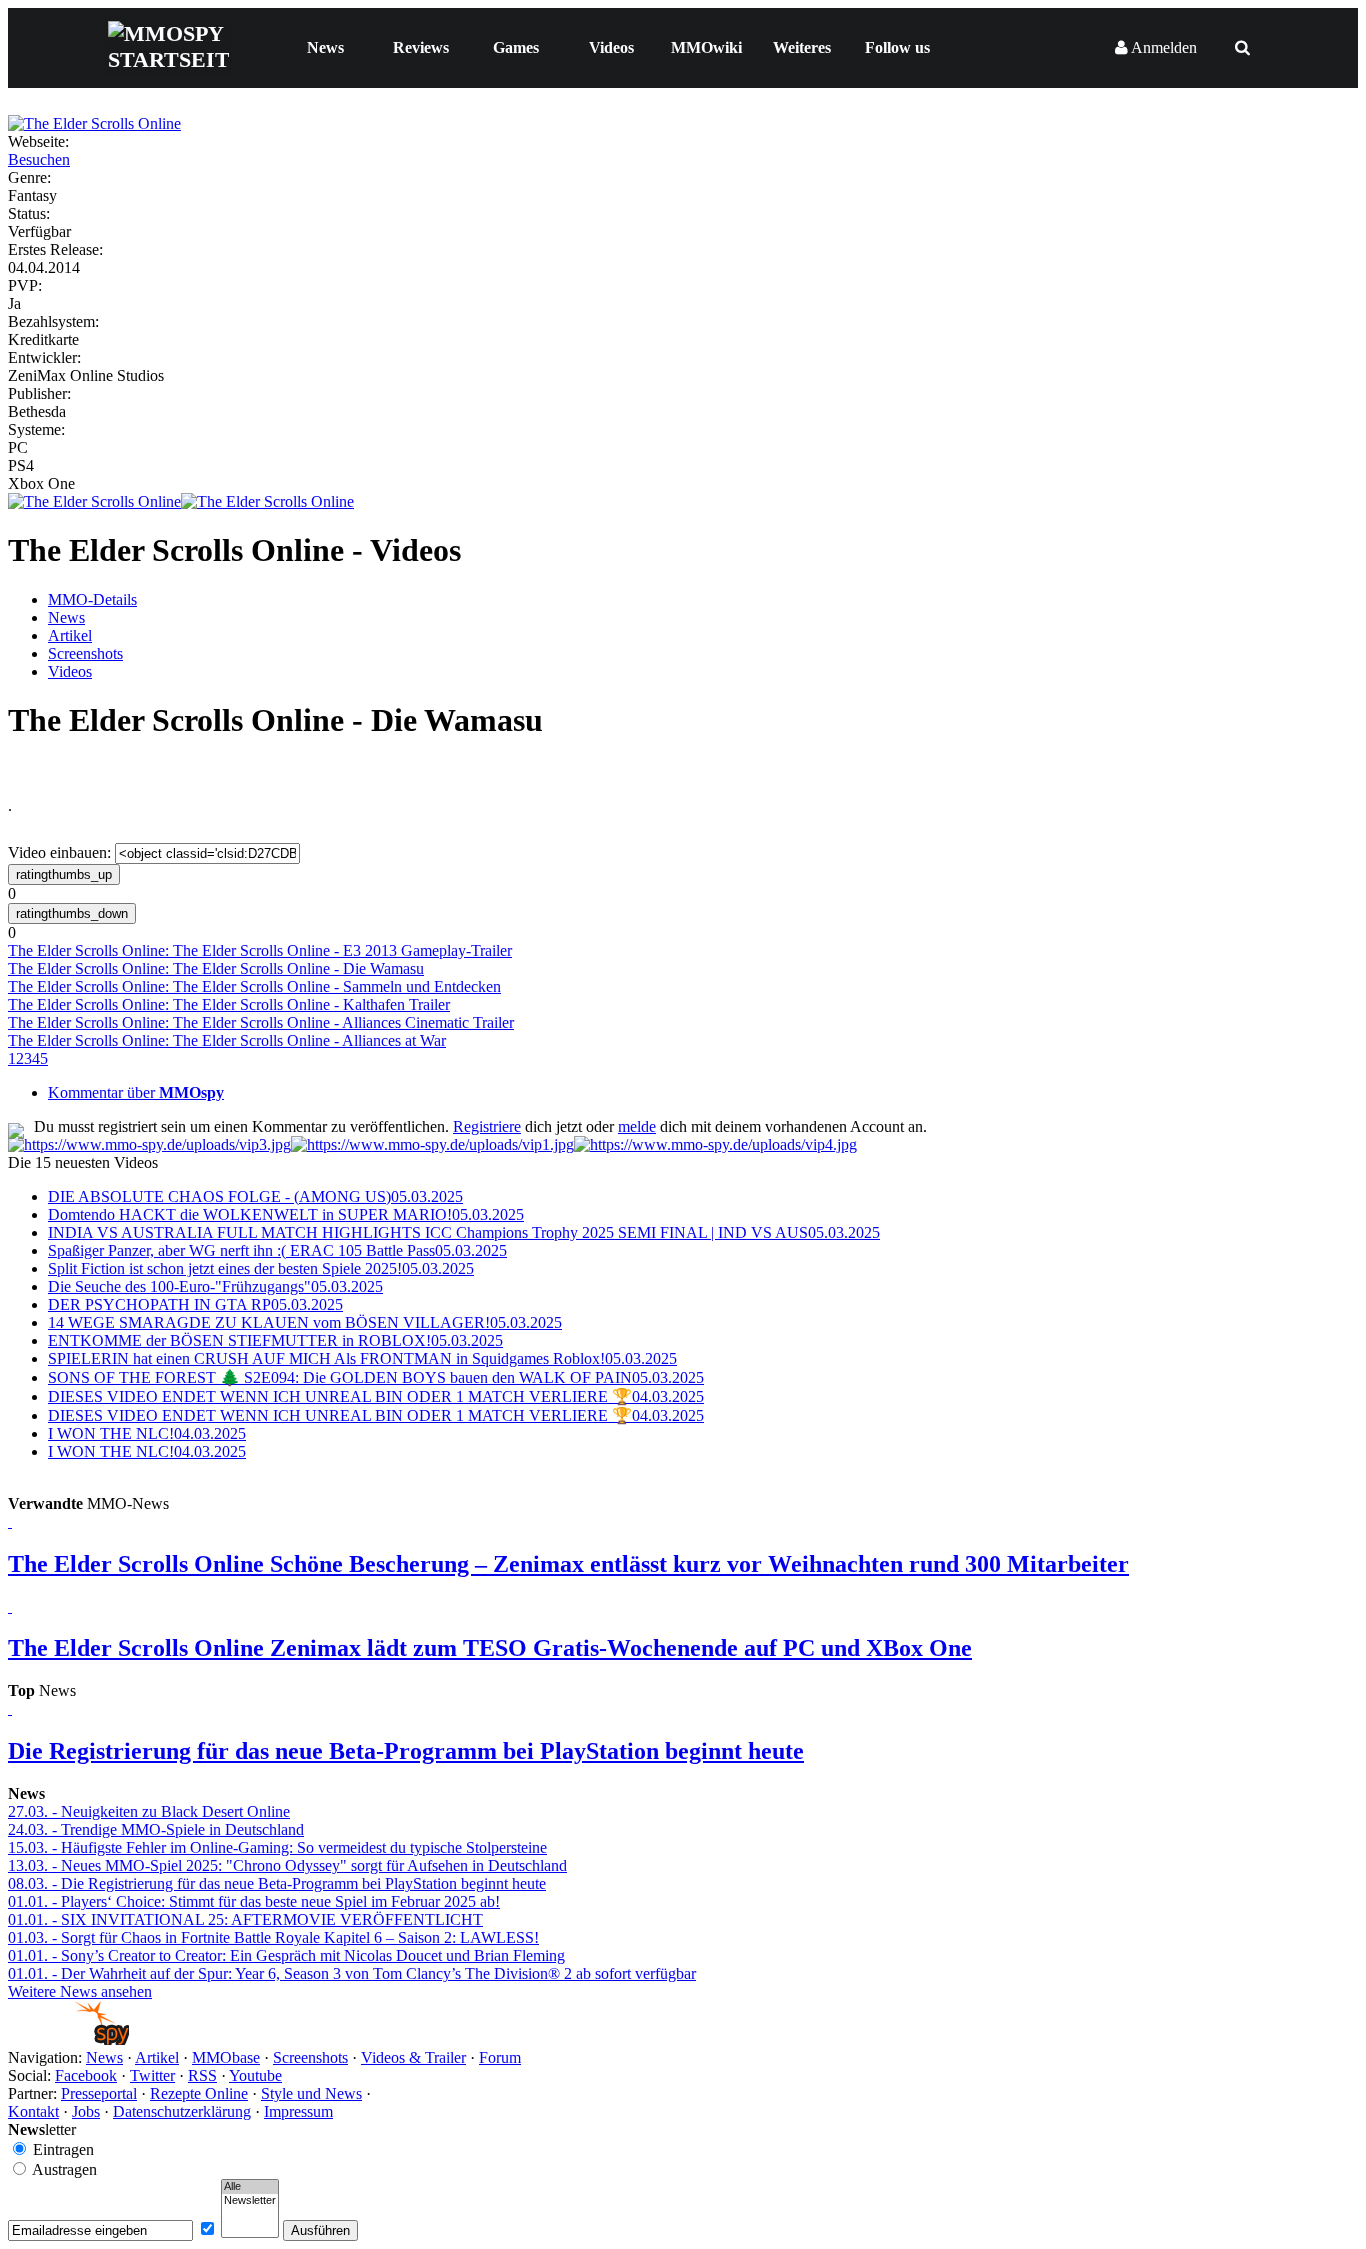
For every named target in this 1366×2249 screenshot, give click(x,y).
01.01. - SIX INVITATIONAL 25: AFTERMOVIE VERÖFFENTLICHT (245, 1919)
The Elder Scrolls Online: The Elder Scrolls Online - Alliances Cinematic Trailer (261, 1022)
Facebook (86, 2075)
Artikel (70, 635)
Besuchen (39, 159)
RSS (202, 2075)
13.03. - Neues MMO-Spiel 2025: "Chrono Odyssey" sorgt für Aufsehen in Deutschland (287, 1865)
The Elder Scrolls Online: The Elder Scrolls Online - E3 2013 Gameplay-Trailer (260, 950)
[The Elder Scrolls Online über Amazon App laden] (94, 501)
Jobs (86, 2111)
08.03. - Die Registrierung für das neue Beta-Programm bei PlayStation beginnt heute (277, 1883)
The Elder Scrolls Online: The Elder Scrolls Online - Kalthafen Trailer (229, 1004)
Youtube (255, 2075)
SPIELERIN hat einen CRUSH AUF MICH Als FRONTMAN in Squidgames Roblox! (362, 1358)
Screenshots (85, 653)
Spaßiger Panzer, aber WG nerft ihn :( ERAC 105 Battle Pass (277, 1250)
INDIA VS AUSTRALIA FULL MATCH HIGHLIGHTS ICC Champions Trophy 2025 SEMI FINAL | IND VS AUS (464, 1232)
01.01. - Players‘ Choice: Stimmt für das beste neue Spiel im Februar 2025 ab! (254, 1901)
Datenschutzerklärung (182, 2111)
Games (516, 47)
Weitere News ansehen (80, 1991)
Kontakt (33, 2111)
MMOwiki (706, 47)
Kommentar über (136, 1092)
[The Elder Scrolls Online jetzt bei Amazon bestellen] (267, 501)
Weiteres (802, 47)
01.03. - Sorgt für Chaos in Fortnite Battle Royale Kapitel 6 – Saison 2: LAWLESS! (273, 1937)
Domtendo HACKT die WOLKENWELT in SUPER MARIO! (286, 1214)
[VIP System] (432, 1144)
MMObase (226, 2057)
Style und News (311, 2093)
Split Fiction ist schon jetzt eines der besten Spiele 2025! (261, 1268)
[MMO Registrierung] (715, 1144)
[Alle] (250, 2187)
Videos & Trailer (413, 2057)
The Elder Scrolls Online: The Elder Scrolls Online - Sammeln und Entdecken (254, 986)
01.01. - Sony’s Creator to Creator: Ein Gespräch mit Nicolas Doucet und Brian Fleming (286, 1955)
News (325, 47)
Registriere (487, 1126)
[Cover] (94, 123)
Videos (611, 47)
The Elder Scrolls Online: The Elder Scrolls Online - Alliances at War (227, 1040)
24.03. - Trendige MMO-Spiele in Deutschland (156, 1829)
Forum (500, 2057)
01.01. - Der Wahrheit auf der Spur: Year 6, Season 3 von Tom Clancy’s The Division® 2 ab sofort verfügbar (352, 1973)
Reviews (421, 47)
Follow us (897, 47)
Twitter (152, 2075)
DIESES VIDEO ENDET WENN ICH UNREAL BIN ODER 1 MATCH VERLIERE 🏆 (376, 1396)
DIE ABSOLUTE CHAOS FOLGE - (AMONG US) (255, 1196)
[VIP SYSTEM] (149, 1144)
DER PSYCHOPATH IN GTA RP (195, 1304)
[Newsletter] (250, 2201)
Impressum (298, 2111)
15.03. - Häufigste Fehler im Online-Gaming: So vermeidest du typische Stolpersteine (277, 1847)
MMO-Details (92, 599)
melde (637, 1126)
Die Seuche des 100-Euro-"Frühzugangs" (215, 1286)
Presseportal (99, 2093)
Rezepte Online (199, 2093)
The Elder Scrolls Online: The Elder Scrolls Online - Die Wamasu (216, 968)
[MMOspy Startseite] (68, 2039)
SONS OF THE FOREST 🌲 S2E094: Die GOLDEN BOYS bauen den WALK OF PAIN (376, 1377)
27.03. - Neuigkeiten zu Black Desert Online (149, 1811)
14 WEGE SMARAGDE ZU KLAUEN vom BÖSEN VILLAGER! (305, 1322)
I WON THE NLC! (147, 1433)
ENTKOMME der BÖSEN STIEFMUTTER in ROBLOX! (275, 1340)
